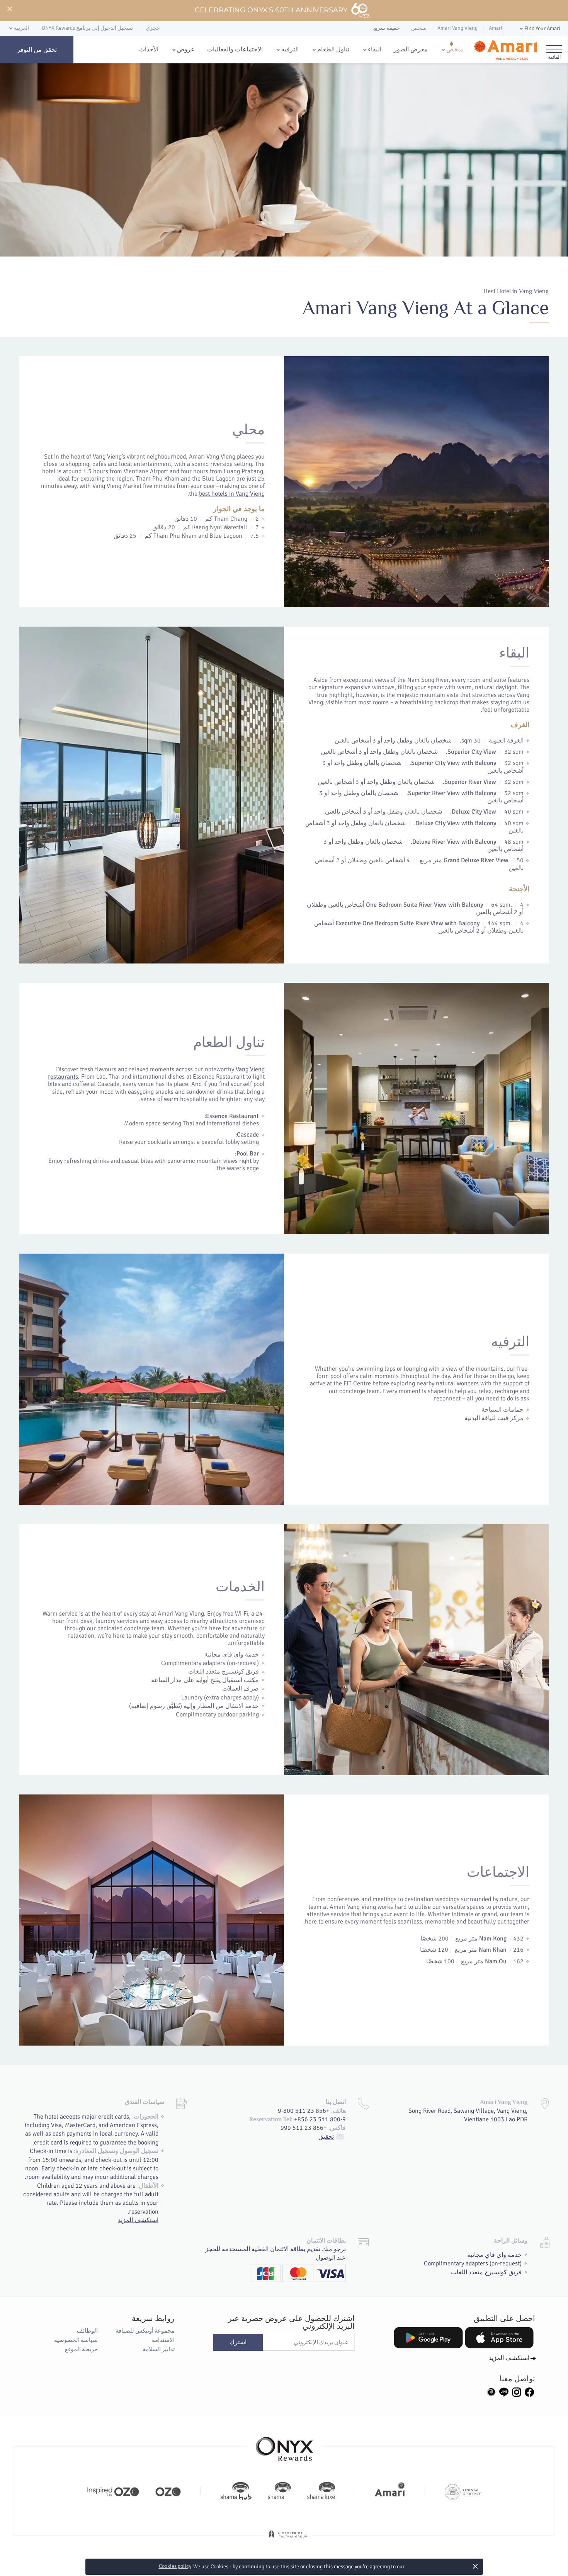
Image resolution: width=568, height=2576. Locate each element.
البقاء (375, 49)
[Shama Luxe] (321, 2491)
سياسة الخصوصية (76, 2340)
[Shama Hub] (236, 2491)
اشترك (238, 2342)
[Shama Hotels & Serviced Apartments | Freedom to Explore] (279, 2491)
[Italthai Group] (288, 2539)
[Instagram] (517, 2391)
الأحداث (149, 49)
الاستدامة (163, 2340)
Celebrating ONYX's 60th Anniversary (271, 10)
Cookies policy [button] (175, 2566)
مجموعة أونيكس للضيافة (145, 2331)
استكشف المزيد (138, 2220)
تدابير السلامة (158, 2349)
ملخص (455, 49)
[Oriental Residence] (463, 2491)
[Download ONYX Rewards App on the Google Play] (428, 2338)
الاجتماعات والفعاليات (235, 49)
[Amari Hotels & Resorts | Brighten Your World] (390, 2491)
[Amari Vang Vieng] (505, 50)
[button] (539, 29)
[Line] (504, 2391)
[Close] (9, 9)
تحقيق (326, 2137)
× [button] (475, 2566)
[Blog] (491, 2391)
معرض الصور (411, 49)
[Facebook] (529, 2391)
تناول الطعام (333, 49)
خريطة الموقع (81, 2349)
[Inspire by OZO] (113, 2491)
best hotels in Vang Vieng (232, 494)
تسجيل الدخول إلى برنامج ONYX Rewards (87, 28)
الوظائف (87, 2331)
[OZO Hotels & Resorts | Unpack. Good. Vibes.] (168, 2491)
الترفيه (290, 49)
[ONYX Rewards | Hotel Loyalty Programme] (284, 2445)
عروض (186, 49)
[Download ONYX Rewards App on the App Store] (499, 2338)
